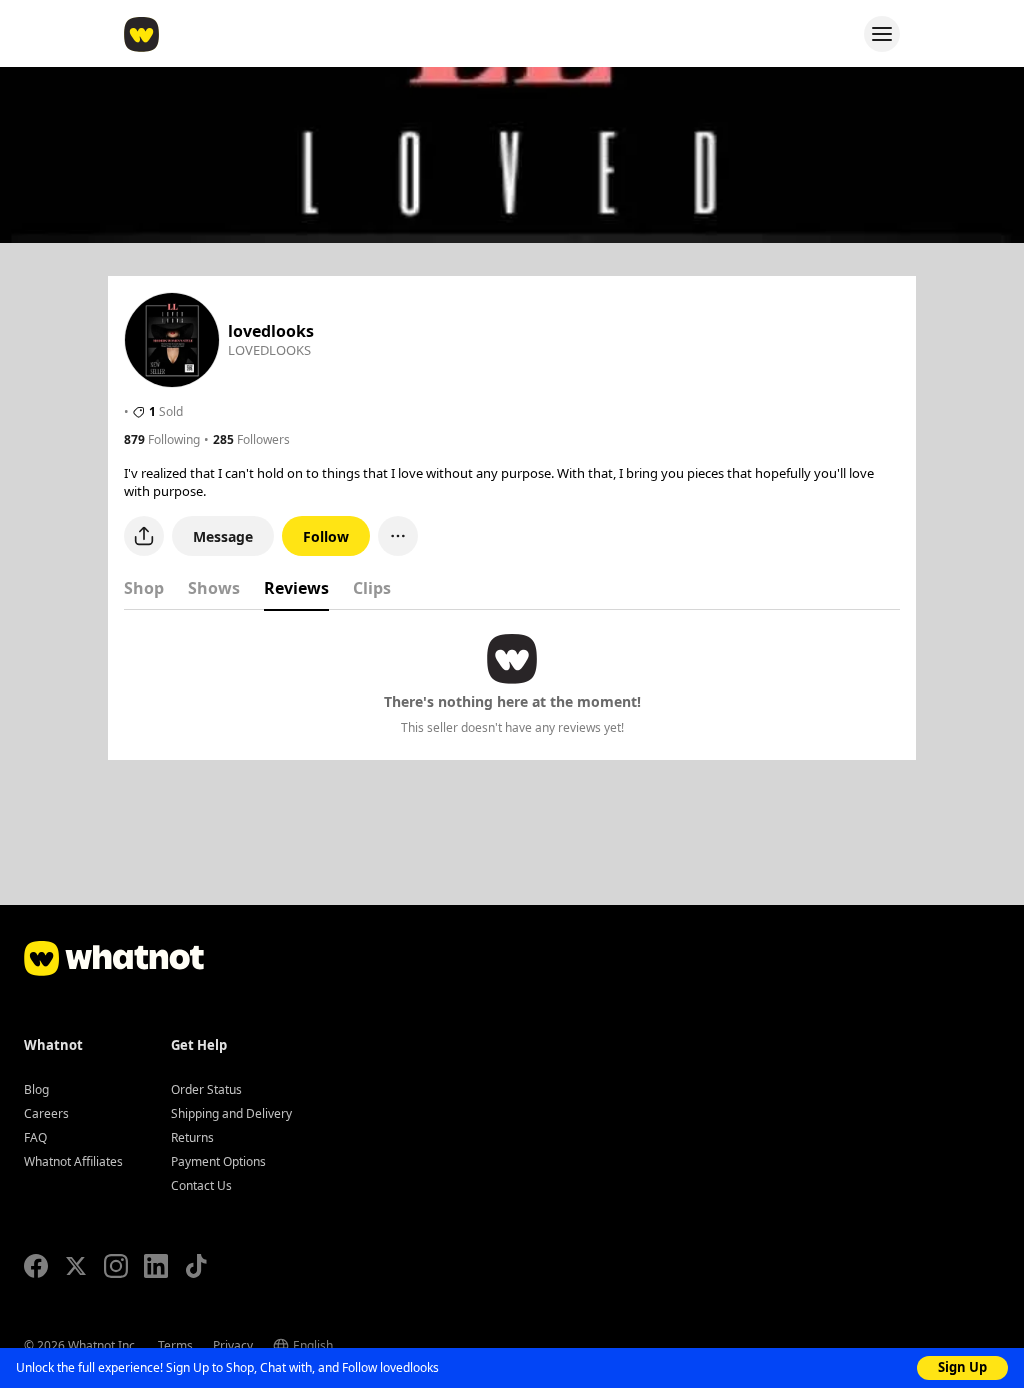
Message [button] (223, 536)
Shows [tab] (214, 588)
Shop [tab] (144, 588)
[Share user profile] (144, 536)
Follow (326, 536)
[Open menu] (882, 34)
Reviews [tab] (296, 588)
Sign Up (962, 1367)
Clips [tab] (372, 588)
